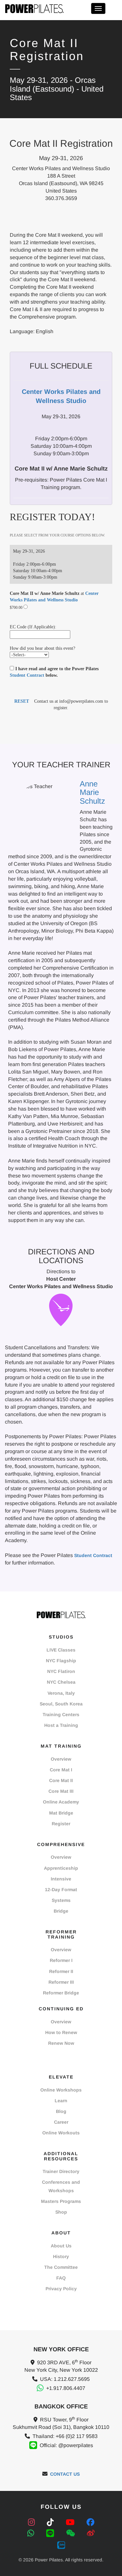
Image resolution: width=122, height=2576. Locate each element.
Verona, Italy (61, 1693)
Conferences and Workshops (61, 2186)
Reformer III (61, 1982)
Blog (61, 2111)
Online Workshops (61, 2090)
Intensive (61, 1879)
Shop (61, 2212)
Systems (61, 1900)
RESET (22, 701)
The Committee (61, 2267)
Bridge (61, 1911)
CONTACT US (65, 2474)
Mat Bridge (61, 1813)
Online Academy (61, 1802)
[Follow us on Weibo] (91, 2533)
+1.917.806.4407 (66, 2388)
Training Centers (61, 1715)
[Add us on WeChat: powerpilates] (72, 2533)
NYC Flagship (61, 1661)
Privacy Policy (61, 2289)
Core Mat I (61, 1770)
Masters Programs (61, 2201)
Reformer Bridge (61, 1993)
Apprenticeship (61, 1868)
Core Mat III (61, 1791)
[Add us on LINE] (51, 2533)
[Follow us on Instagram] (33, 2522)
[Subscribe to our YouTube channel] (71, 2522)
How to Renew (61, 2032)
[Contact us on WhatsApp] (32, 2533)
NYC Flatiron (61, 1671)
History (61, 2256)
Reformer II (61, 1971)
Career (61, 2122)
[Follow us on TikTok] (51, 2522)
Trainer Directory (61, 2171)
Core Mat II (61, 1780)
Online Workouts (61, 2133)
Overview (61, 1759)
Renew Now (61, 2043)
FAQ (61, 2278)
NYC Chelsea (61, 1682)
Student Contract (27, 675)
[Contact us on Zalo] (61, 2544)
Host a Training (61, 1725)
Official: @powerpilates (66, 2445)
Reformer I (61, 1960)
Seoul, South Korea (61, 1704)
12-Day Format (61, 1890)
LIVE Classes (61, 1650)
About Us (61, 2246)
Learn (61, 2101)
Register (61, 1824)
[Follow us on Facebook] (90, 2522)
